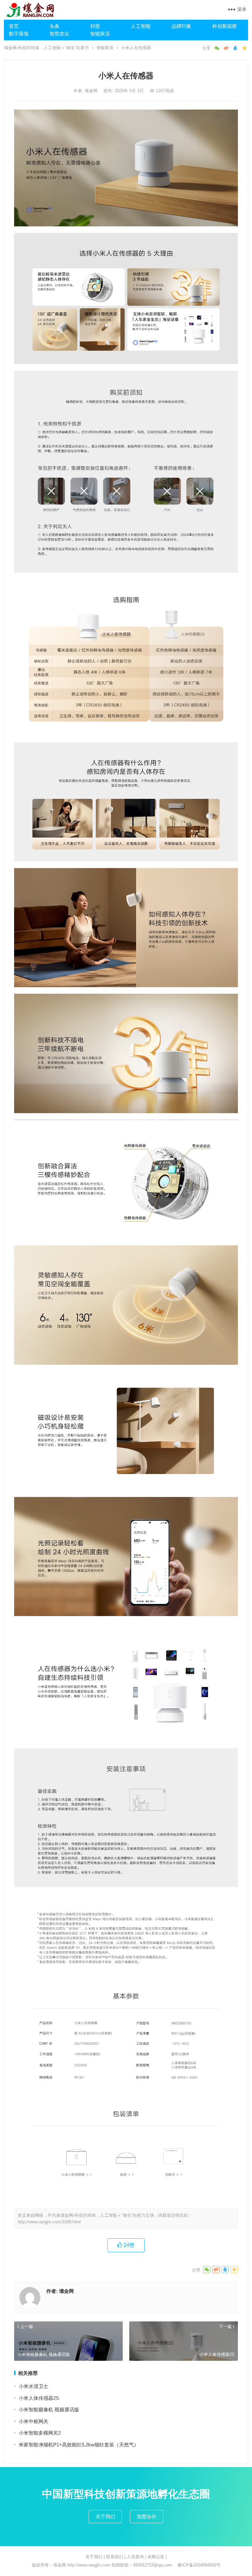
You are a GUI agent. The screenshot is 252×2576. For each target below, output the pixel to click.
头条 (54, 26)
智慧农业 (59, 34)
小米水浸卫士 (33, 2386)
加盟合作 (147, 2516)
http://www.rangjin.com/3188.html (49, 2222)
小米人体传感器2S (39, 2398)
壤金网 (92, 91)
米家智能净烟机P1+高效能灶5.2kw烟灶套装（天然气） (79, 2445)
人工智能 (141, 26)
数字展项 (19, 34)
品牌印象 (181, 26)
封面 (95, 26)
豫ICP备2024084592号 (199, 2565)
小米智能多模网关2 (40, 2433)
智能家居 (100, 34)
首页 (14, 26)
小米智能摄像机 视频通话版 (49, 2410)
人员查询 (135, 2557)
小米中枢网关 (33, 2421)
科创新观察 (225, 26)
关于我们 (105, 2516)
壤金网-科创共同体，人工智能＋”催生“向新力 (46, 48)
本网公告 (156, 2557)
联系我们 (115, 2557)
